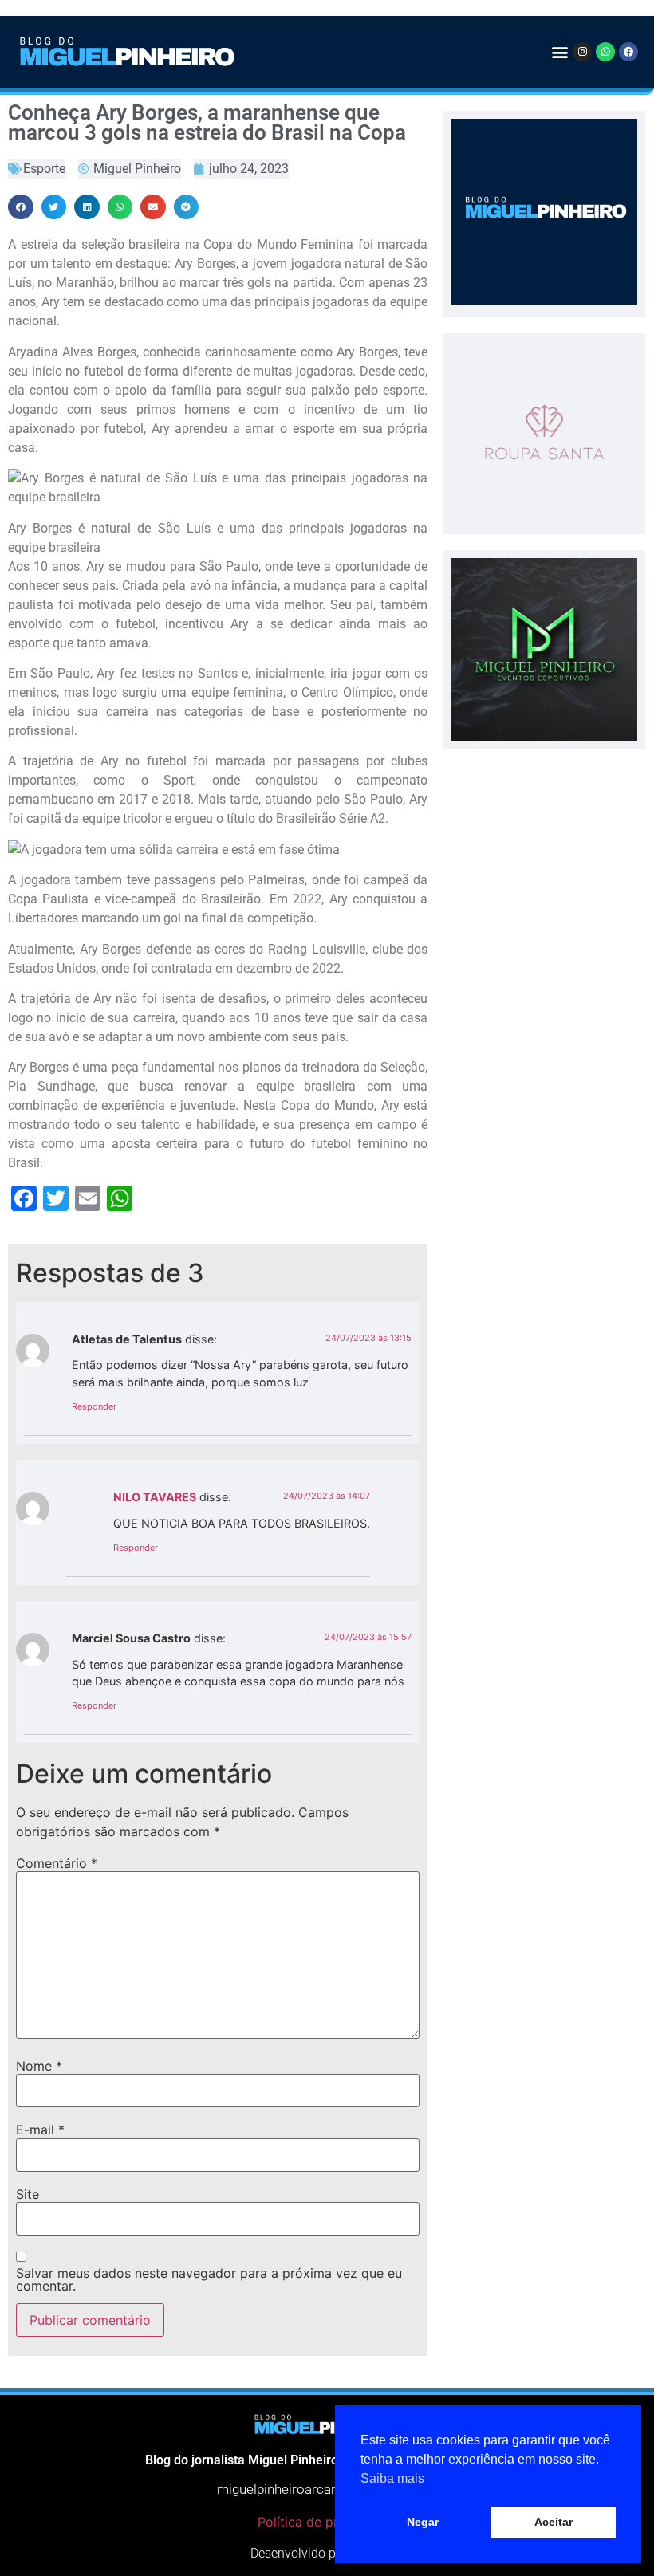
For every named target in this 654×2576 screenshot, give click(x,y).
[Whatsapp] (605, 52)
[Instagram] (582, 52)
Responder (94, 1406)
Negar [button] (423, 2522)
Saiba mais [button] (392, 2478)
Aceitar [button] (554, 2522)
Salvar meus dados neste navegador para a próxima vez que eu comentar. (209, 2279)
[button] (559, 51)
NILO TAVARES (155, 1497)
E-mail (40, 2130)
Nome (39, 2066)
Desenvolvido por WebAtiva (327, 2553)
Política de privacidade (327, 2522)
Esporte (44, 169)
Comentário (57, 1863)
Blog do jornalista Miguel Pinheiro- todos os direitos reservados (327, 2460)
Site (28, 2194)
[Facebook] (628, 52)
